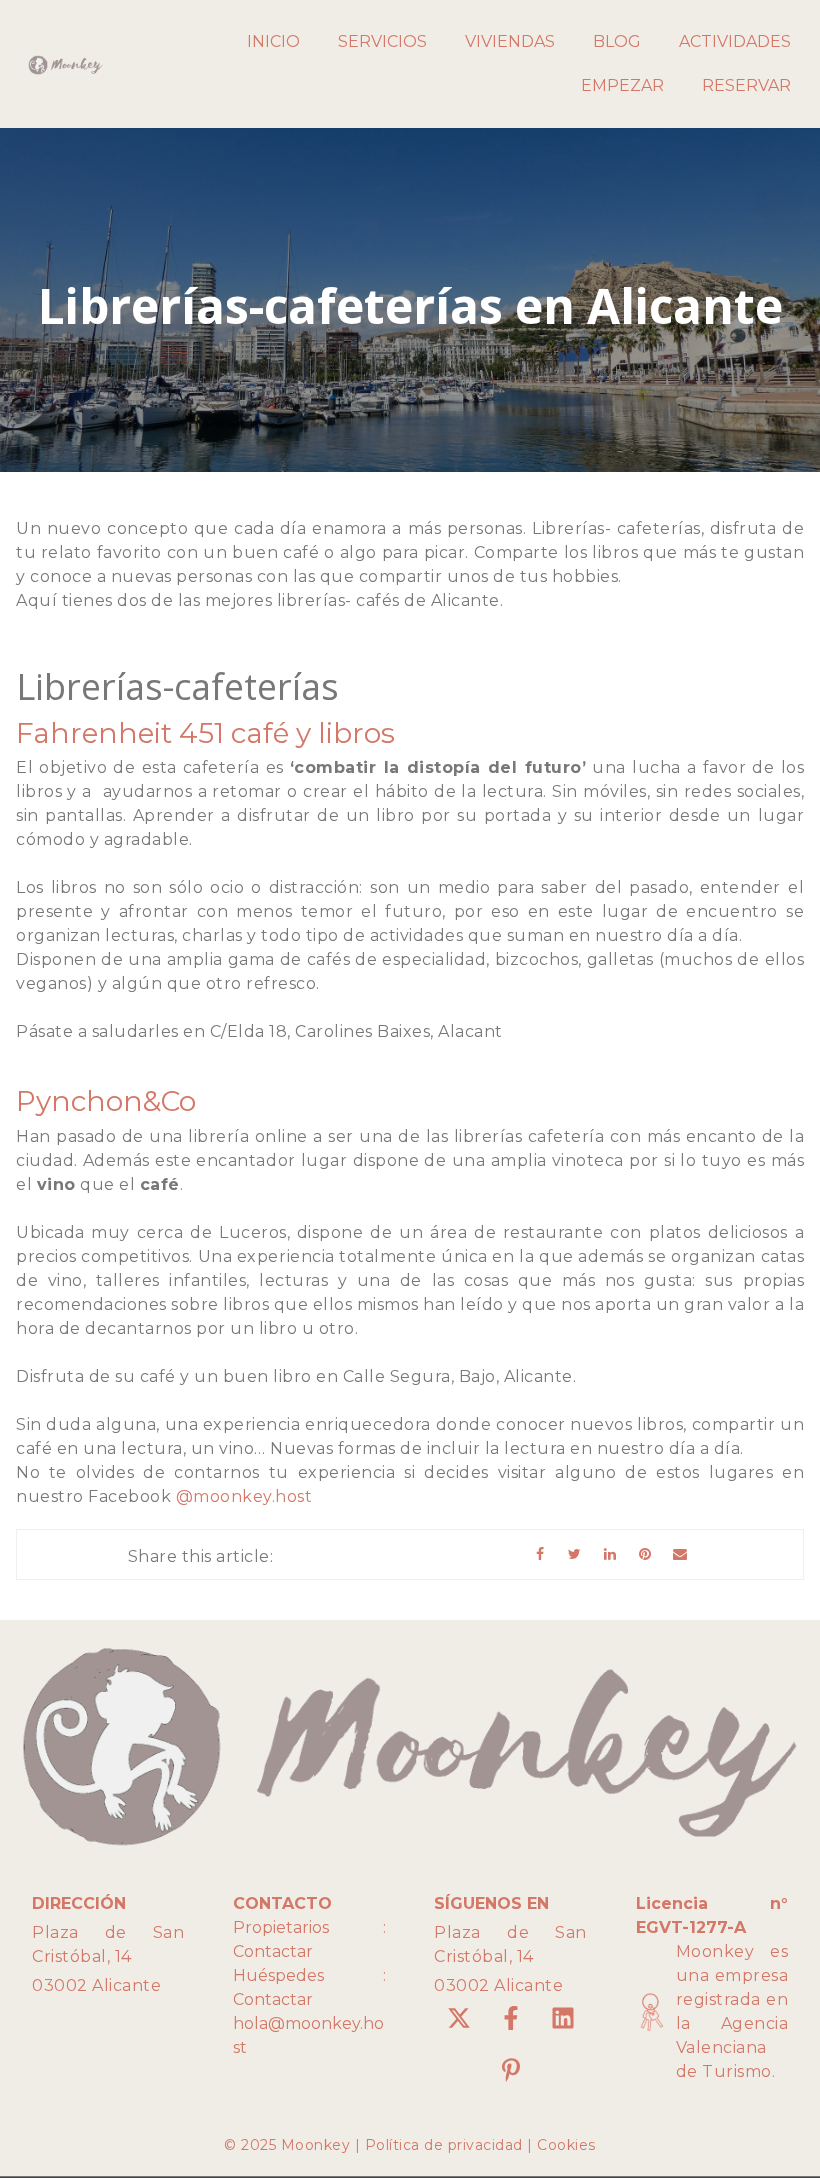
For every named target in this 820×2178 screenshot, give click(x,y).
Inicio (273, 41)
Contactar (273, 1951)
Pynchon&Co (106, 1101)
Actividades (735, 41)
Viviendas (510, 41)
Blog (617, 41)
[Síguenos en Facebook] (511, 2018)
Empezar (622, 85)
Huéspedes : (309, 1975)
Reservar (746, 85)
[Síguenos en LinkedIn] (563, 2018)
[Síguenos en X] (459, 2018)
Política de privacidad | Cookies (480, 2145)
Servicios (382, 41)
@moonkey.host (244, 1496)
